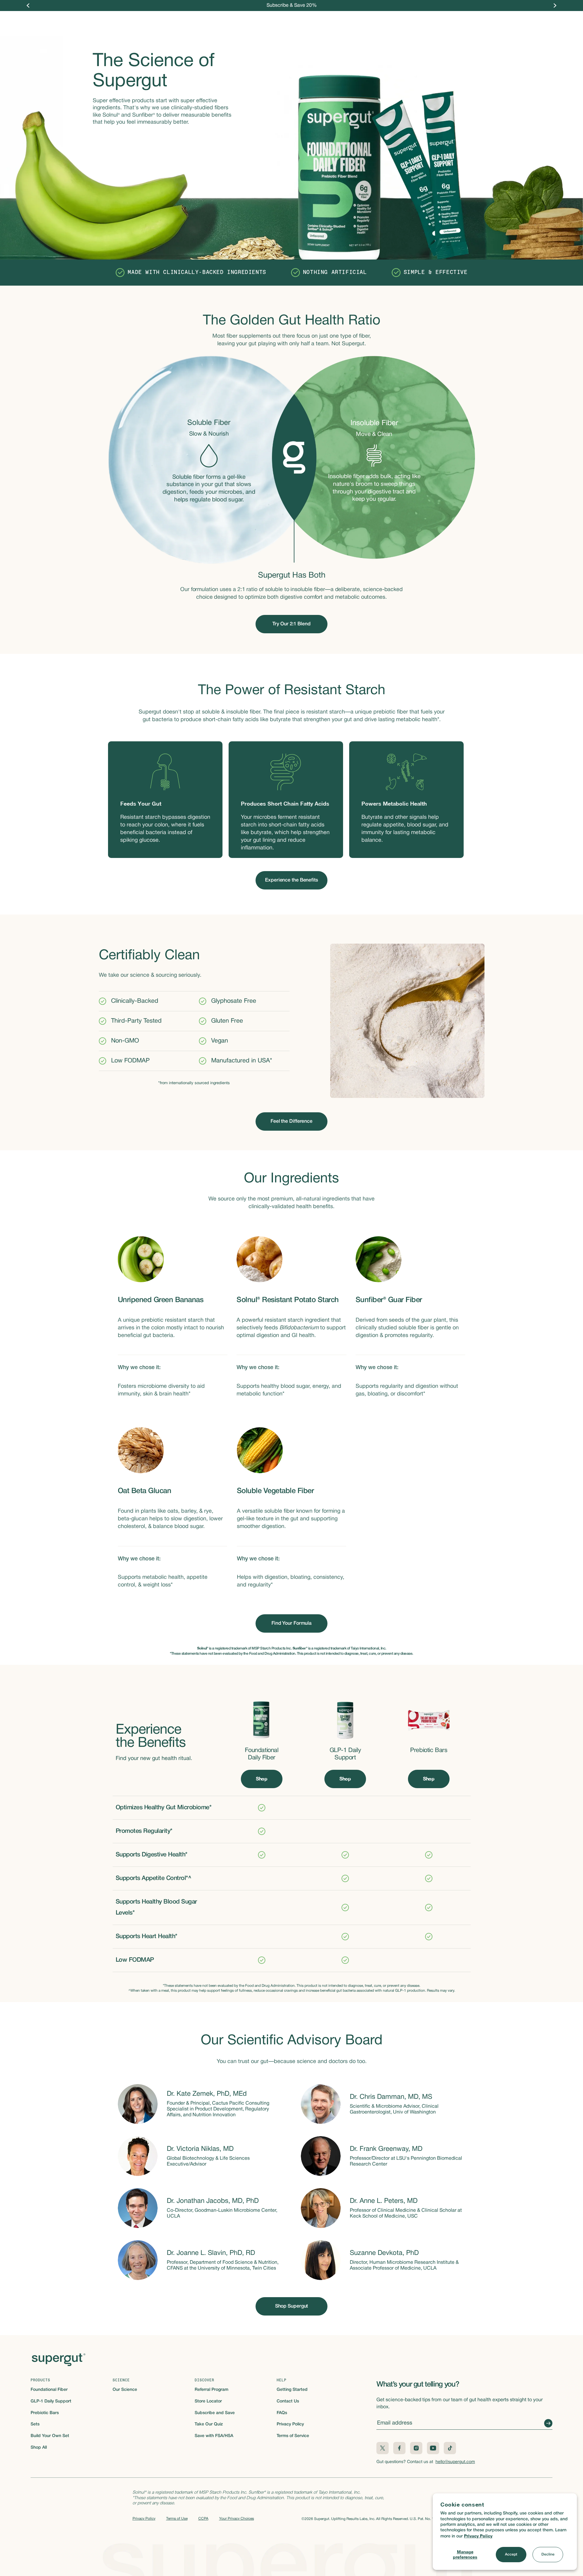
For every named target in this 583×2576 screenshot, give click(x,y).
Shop (233, 21)
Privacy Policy (478, 2536)
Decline (548, 2554)
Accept (511, 2554)
